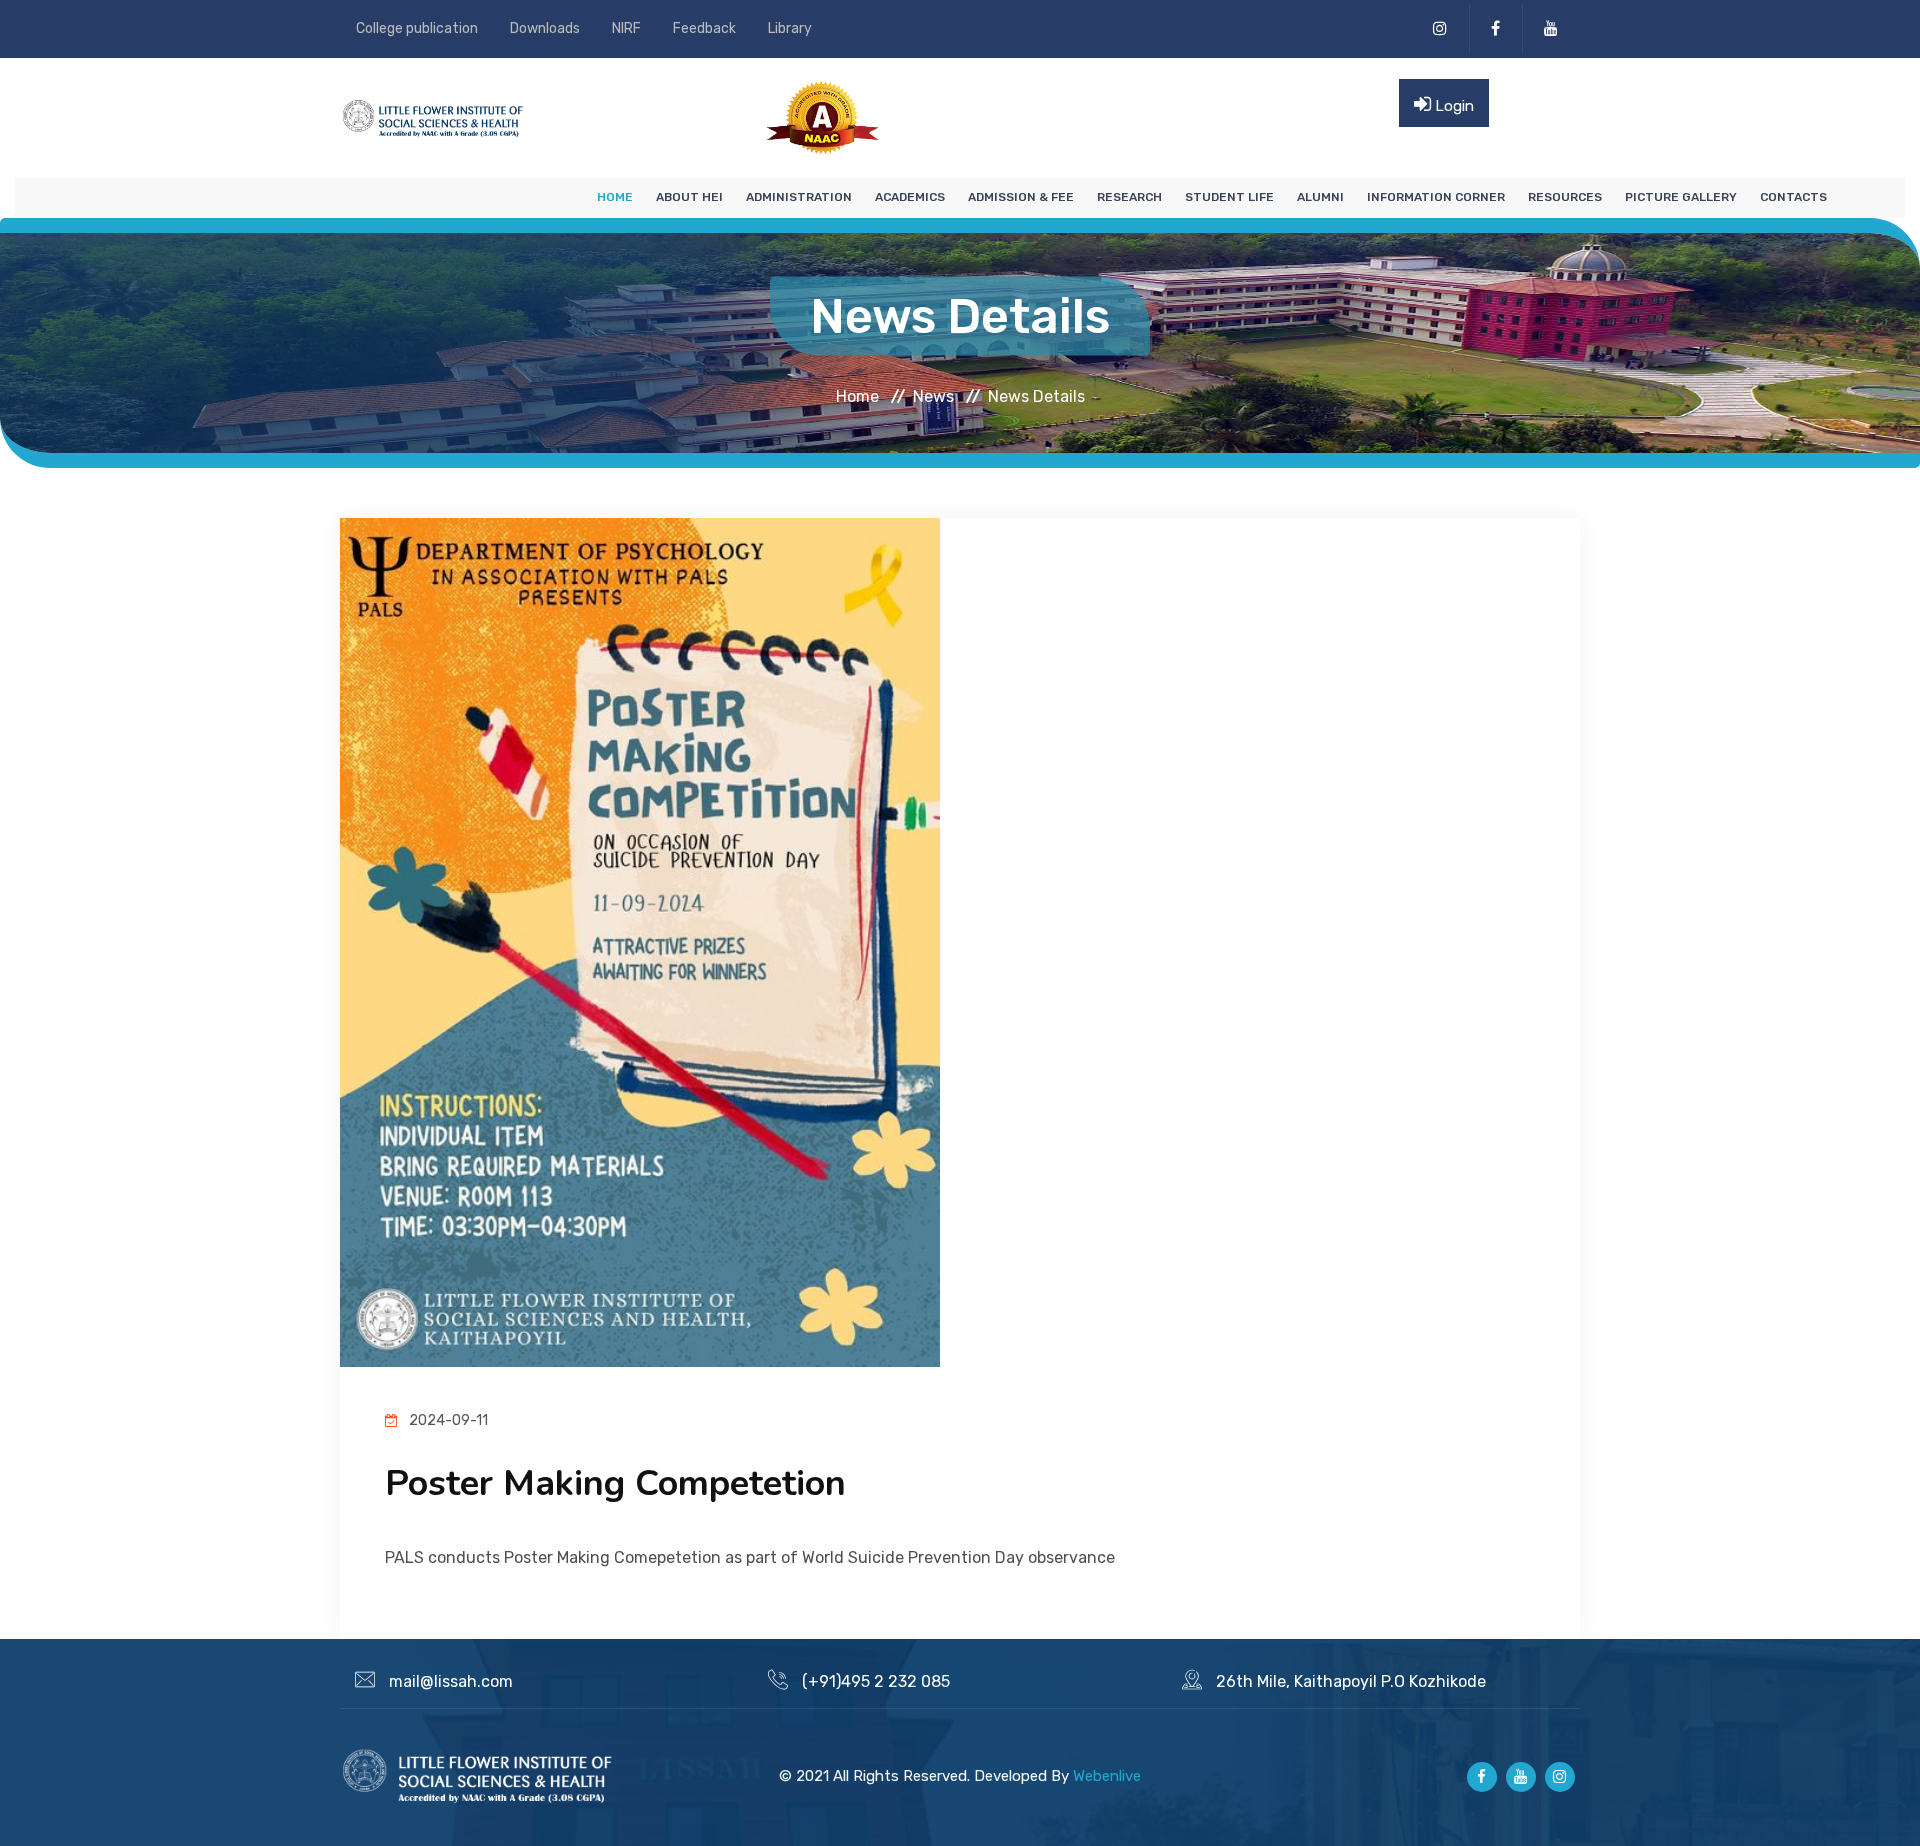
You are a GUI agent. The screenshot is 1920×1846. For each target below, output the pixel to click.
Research (1129, 197)
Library (790, 28)
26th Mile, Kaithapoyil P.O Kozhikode (1351, 1681)
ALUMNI (1320, 197)
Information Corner (1436, 197)
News (933, 395)
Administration (799, 197)
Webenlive (1107, 1776)
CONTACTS (1793, 197)
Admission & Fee (1021, 197)
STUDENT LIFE (1229, 197)
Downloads (545, 28)
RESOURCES (1565, 197)
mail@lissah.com (451, 1681)
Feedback (704, 28)
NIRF (626, 28)
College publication (417, 28)
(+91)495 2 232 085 (876, 1681)
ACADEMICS (910, 197)
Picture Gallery (1681, 197)
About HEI (689, 197)
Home (615, 197)
